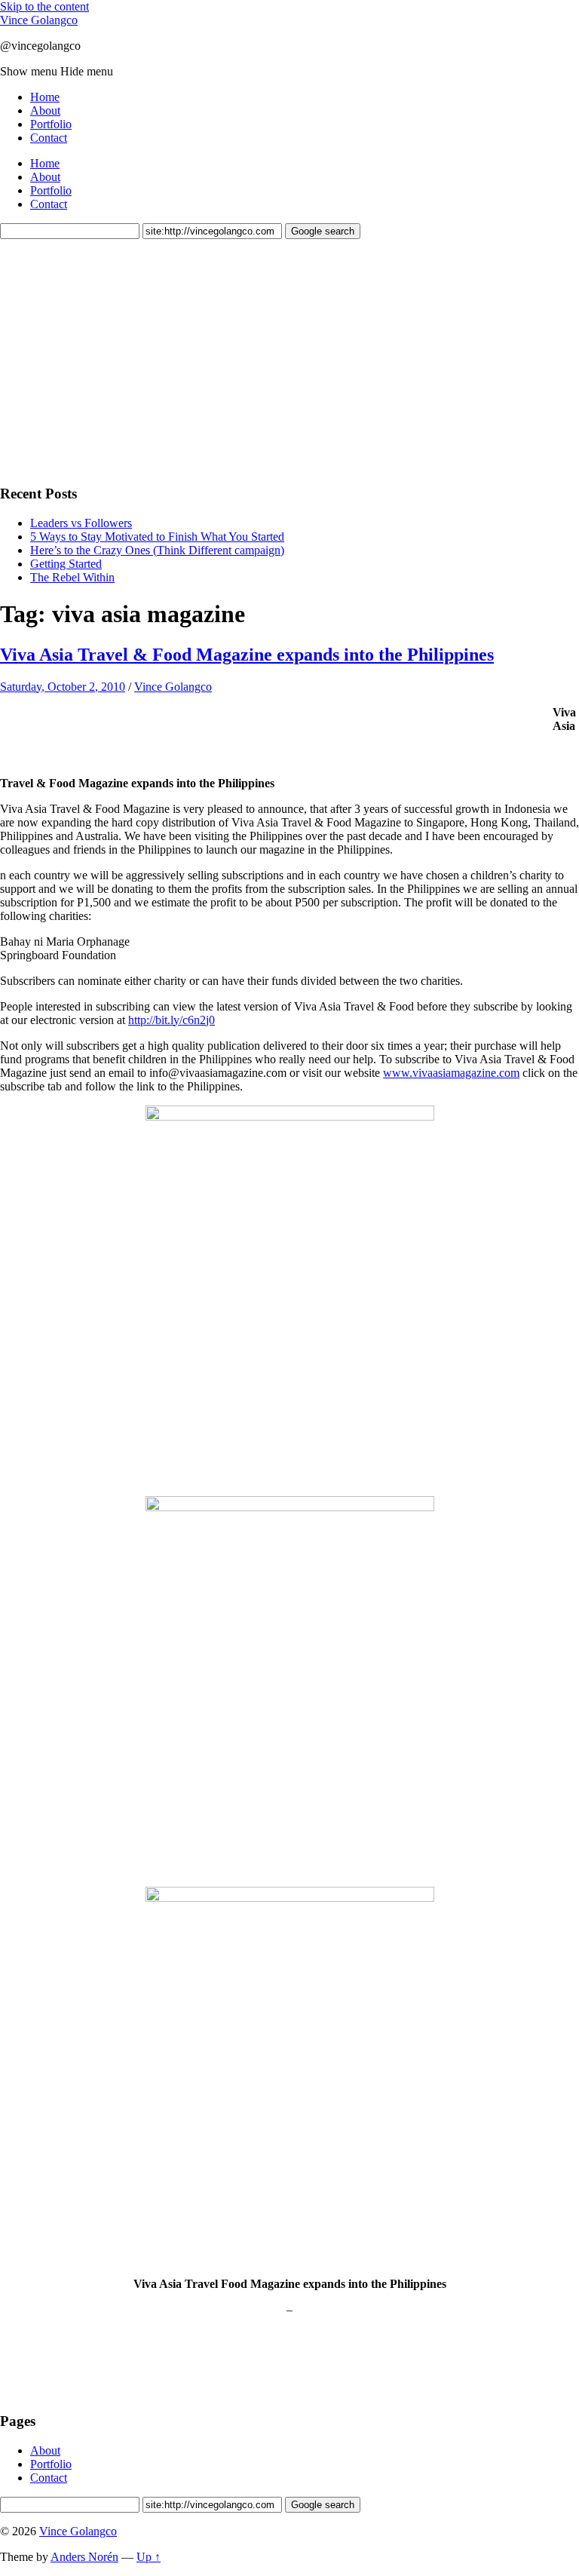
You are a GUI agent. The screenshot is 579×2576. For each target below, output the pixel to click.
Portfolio (51, 124)
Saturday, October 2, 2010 (63, 687)
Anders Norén (84, 2557)
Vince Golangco (39, 20)
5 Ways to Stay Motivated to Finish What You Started (157, 537)
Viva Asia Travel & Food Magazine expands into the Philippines (247, 655)
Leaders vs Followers (81, 523)
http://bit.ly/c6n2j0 (172, 1020)
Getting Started (66, 564)
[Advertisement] (113, 360)
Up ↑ (149, 2557)
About (45, 110)
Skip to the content (44, 6)
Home (45, 97)
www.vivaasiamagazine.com (451, 1073)
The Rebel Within (72, 577)
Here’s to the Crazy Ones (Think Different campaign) (157, 550)
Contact (49, 138)
